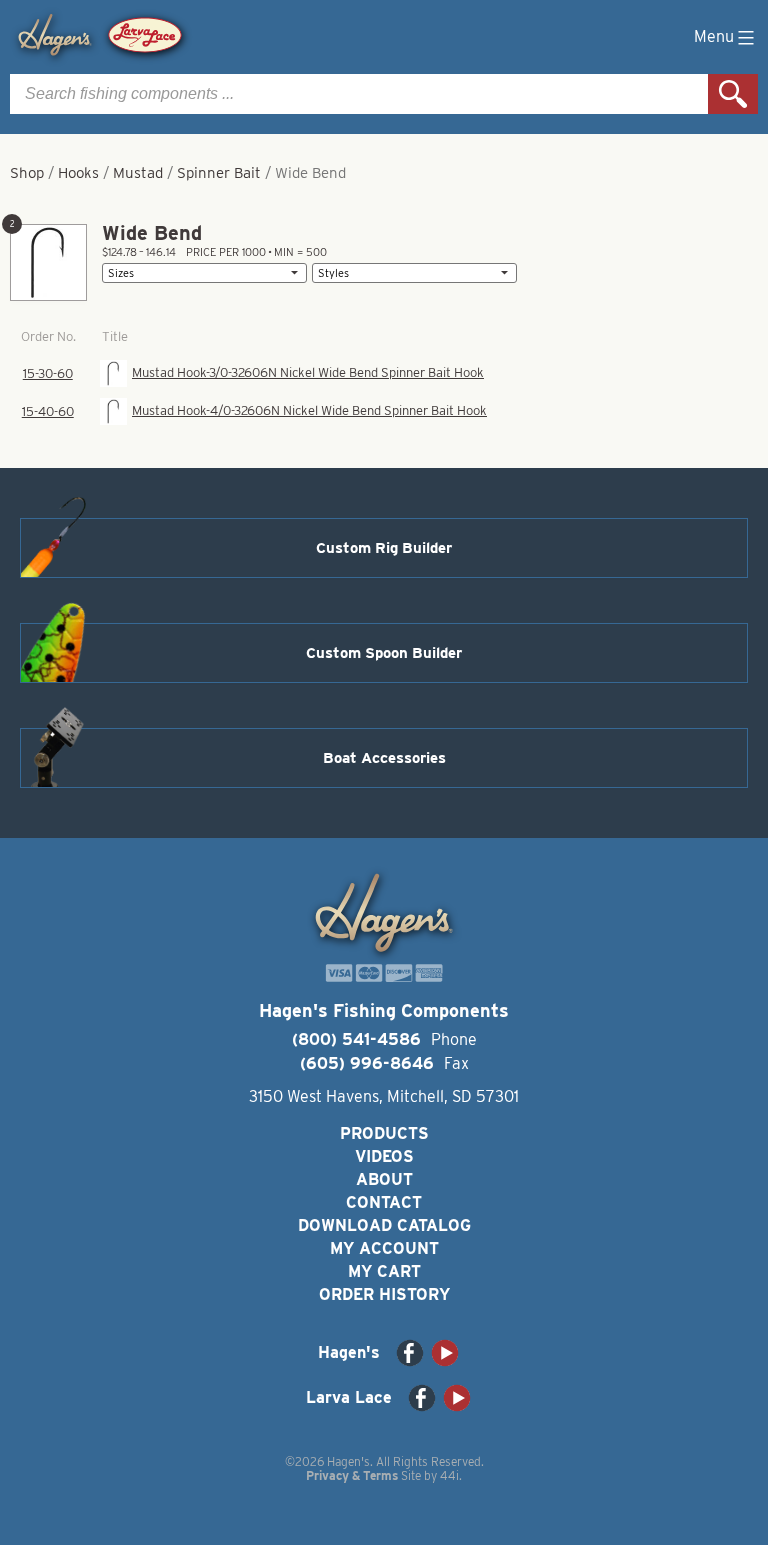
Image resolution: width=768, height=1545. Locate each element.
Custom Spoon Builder (384, 653)
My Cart (384, 1271)
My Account (384, 1248)
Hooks (78, 173)
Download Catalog (384, 1225)
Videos (384, 1156)
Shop (27, 173)
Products (384, 1133)
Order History (384, 1294)
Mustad (138, 173)
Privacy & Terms (352, 1475)
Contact (384, 1202)
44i (449, 1475)
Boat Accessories (384, 758)
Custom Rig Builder (384, 548)
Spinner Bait (219, 173)
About (384, 1179)
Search (733, 94)
